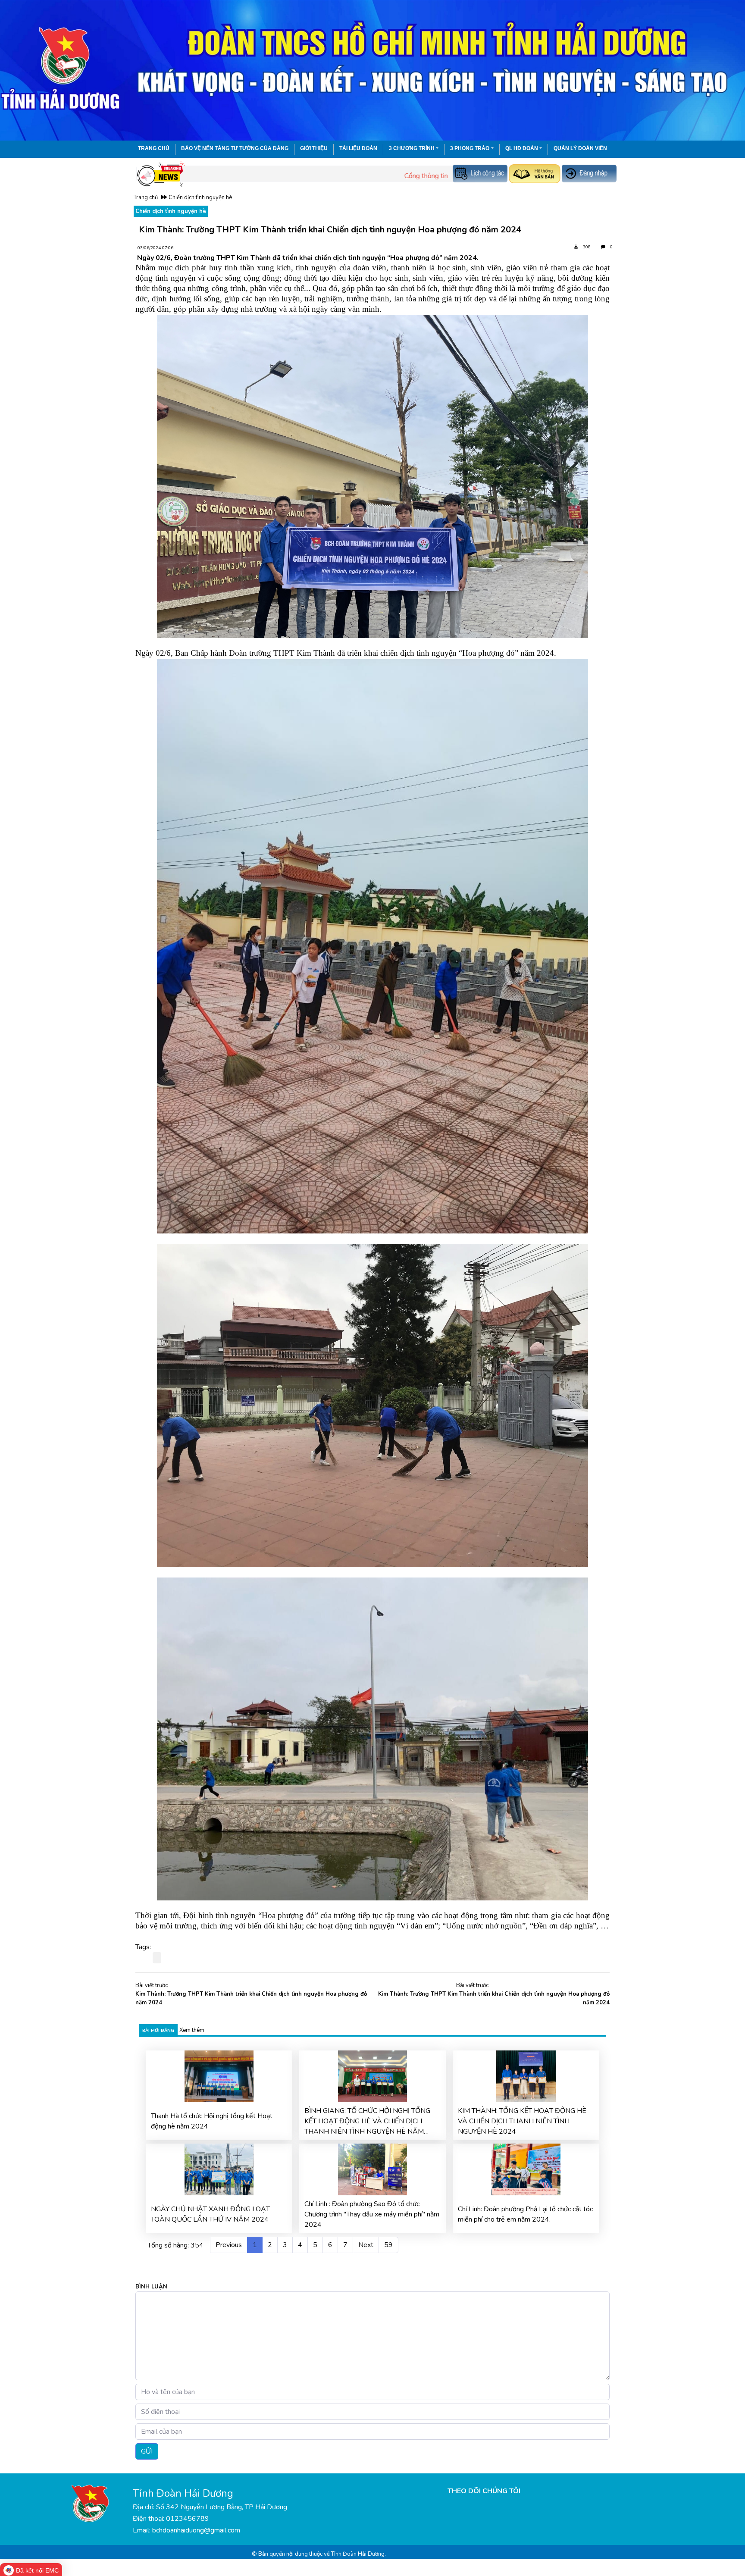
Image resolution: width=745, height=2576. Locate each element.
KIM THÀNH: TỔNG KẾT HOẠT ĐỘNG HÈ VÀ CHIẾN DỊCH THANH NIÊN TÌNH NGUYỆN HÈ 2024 (522, 2121)
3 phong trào (470, 148)
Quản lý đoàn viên (580, 148)
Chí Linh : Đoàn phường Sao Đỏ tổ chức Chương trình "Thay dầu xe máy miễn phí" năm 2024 (372, 2214)
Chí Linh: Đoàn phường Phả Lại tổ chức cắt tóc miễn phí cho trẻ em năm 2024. (525, 2214)
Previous (229, 2245)
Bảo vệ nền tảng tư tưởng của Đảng (235, 148)
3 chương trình (412, 148)
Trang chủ (154, 148)
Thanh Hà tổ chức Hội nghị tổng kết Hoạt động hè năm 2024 (212, 2121)
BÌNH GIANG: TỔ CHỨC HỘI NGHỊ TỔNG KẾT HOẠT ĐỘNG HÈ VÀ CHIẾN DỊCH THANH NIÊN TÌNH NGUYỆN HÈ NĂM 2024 (367, 2121)
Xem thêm (192, 2030)
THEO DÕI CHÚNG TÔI (484, 2491)
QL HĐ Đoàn (522, 148)
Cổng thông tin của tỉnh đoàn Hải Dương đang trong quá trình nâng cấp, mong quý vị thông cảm (436, 176)
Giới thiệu (314, 148)
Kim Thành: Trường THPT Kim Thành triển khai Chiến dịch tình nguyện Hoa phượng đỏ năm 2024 (251, 1998)
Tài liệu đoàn (358, 148)
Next (366, 2245)
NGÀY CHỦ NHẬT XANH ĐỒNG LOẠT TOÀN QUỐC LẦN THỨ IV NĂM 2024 (210, 2214)
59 (388, 2245)
